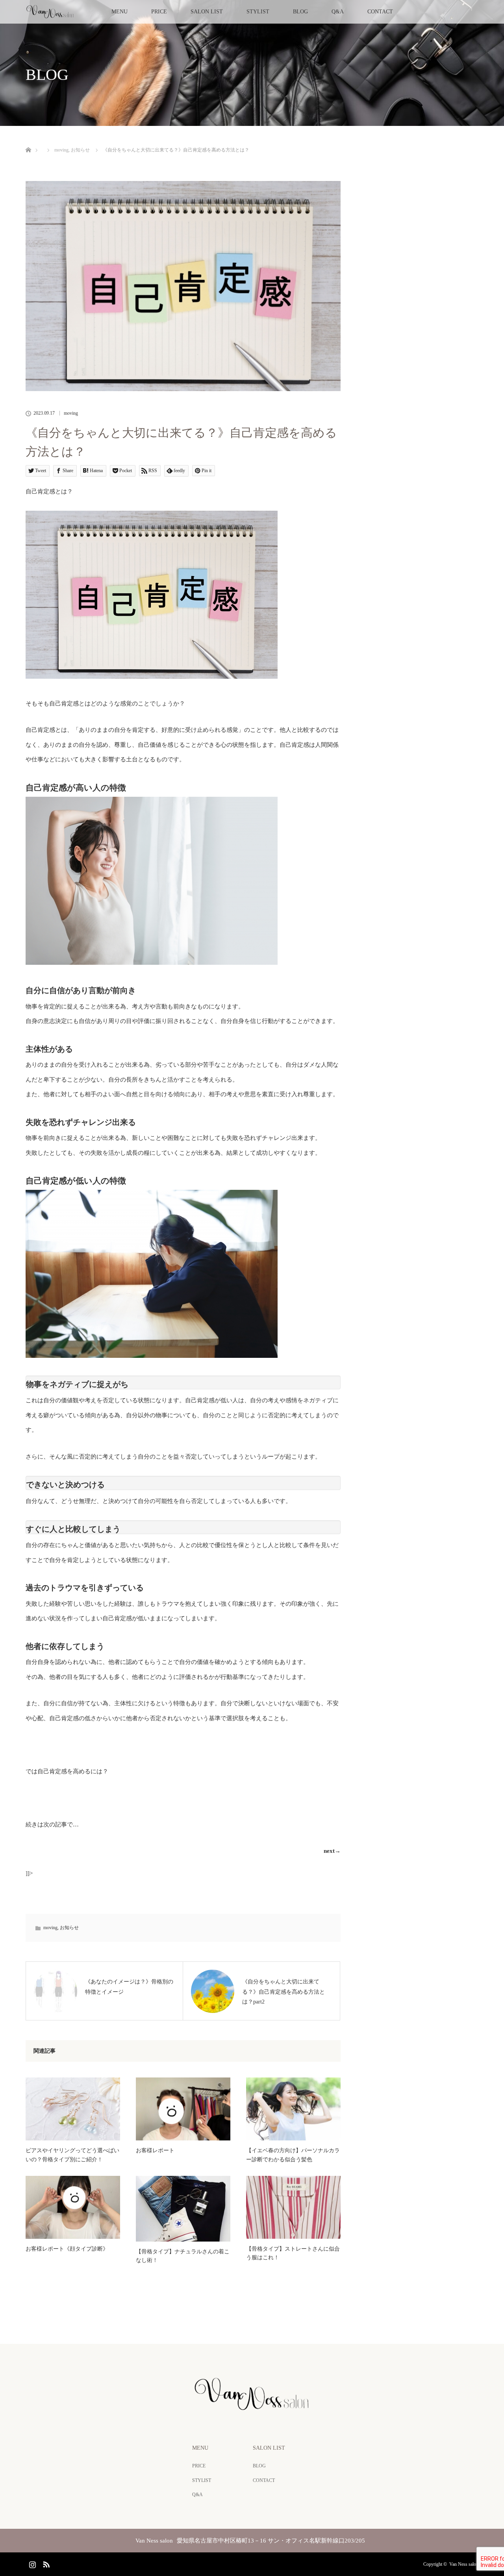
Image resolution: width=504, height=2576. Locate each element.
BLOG (300, 12)
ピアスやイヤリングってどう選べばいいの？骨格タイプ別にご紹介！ (72, 2155)
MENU (120, 12)
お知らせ (69, 1928)
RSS (45, 2563)
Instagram (31, 2563)
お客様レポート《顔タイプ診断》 (67, 2249)
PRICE (159, 12)
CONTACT (380, 12)
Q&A (338, 12)
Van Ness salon (464, 2564)
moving (71, 413)
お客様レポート (155, 2150)
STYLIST (258, 12)
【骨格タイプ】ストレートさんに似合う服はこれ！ (293, 2253)
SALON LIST (207, 12)
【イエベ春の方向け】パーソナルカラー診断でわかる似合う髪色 (293, 2155)
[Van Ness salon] (252, 2408)
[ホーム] (28, 141)
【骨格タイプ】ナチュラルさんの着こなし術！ (183, 2256)
